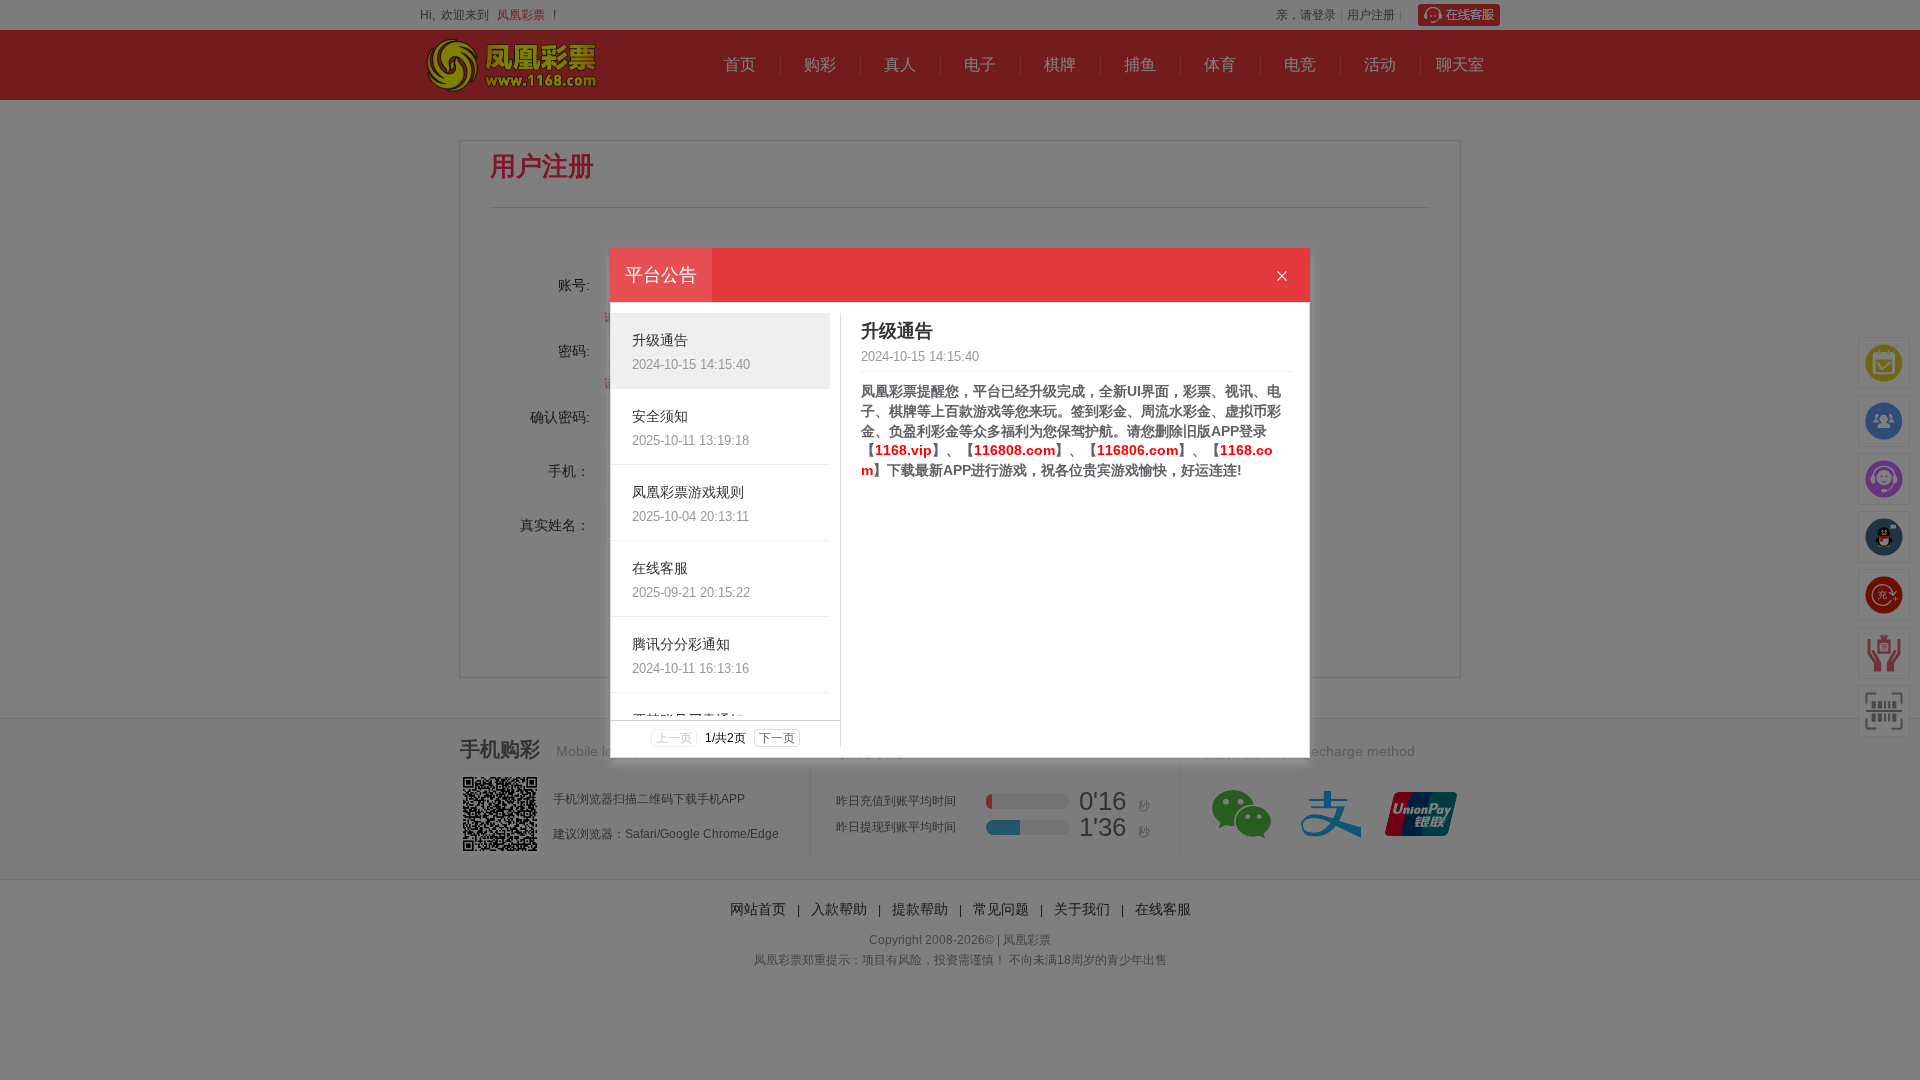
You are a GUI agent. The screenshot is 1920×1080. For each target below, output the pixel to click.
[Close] (1282, 276)
